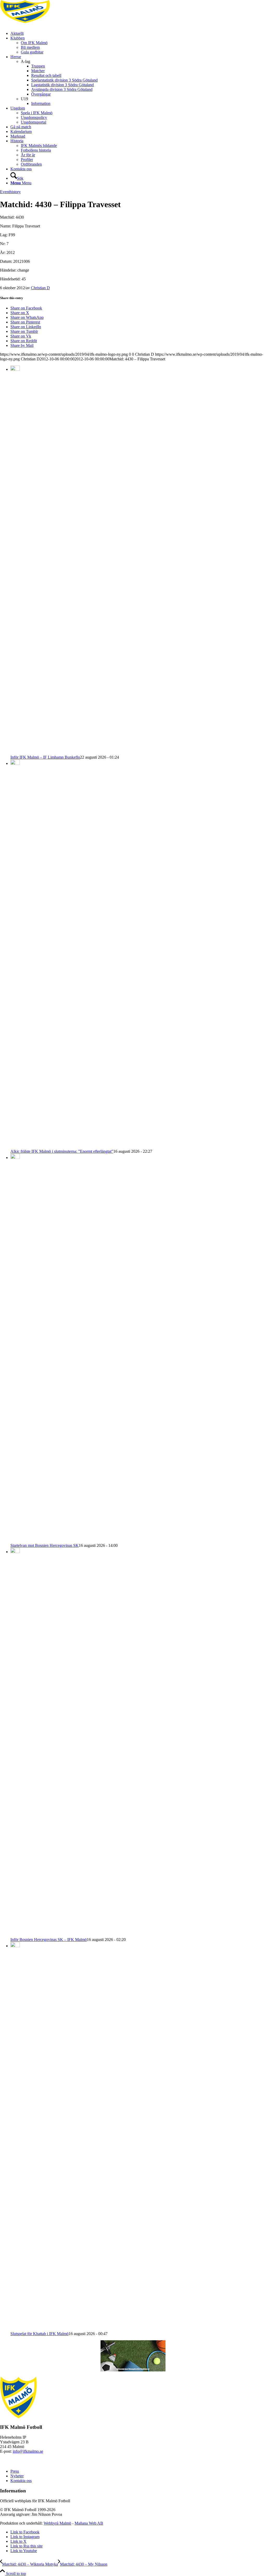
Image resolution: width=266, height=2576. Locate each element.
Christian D (40, 288)
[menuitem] (138, 33)
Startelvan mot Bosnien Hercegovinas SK (45, 1545)
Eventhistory (10, 192)
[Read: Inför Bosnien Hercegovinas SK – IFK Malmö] (15, 1552)
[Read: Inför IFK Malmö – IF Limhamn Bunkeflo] (15, 369)
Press (15, 2471)
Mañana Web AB (89, 2523)
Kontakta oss (21, 2481)
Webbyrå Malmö (57, 2523)
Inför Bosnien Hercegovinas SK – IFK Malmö (49, 1940)
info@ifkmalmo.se (28, 2451)
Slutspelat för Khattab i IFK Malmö (39, 2334)
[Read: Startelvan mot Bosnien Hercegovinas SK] (15, 1158)
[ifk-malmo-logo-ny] (39, 25)
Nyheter (17, 2476)
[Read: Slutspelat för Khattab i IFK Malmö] (15, 1946)
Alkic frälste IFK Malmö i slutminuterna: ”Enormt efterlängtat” (62, 1151)
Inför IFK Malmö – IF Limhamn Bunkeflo (45, 757)
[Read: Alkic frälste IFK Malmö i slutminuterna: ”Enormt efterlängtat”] (15, 763)
